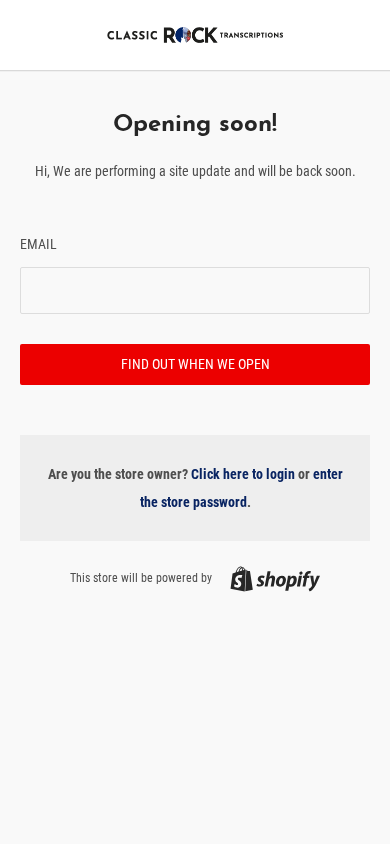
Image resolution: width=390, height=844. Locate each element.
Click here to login (243, 474)
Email (38, 244)
